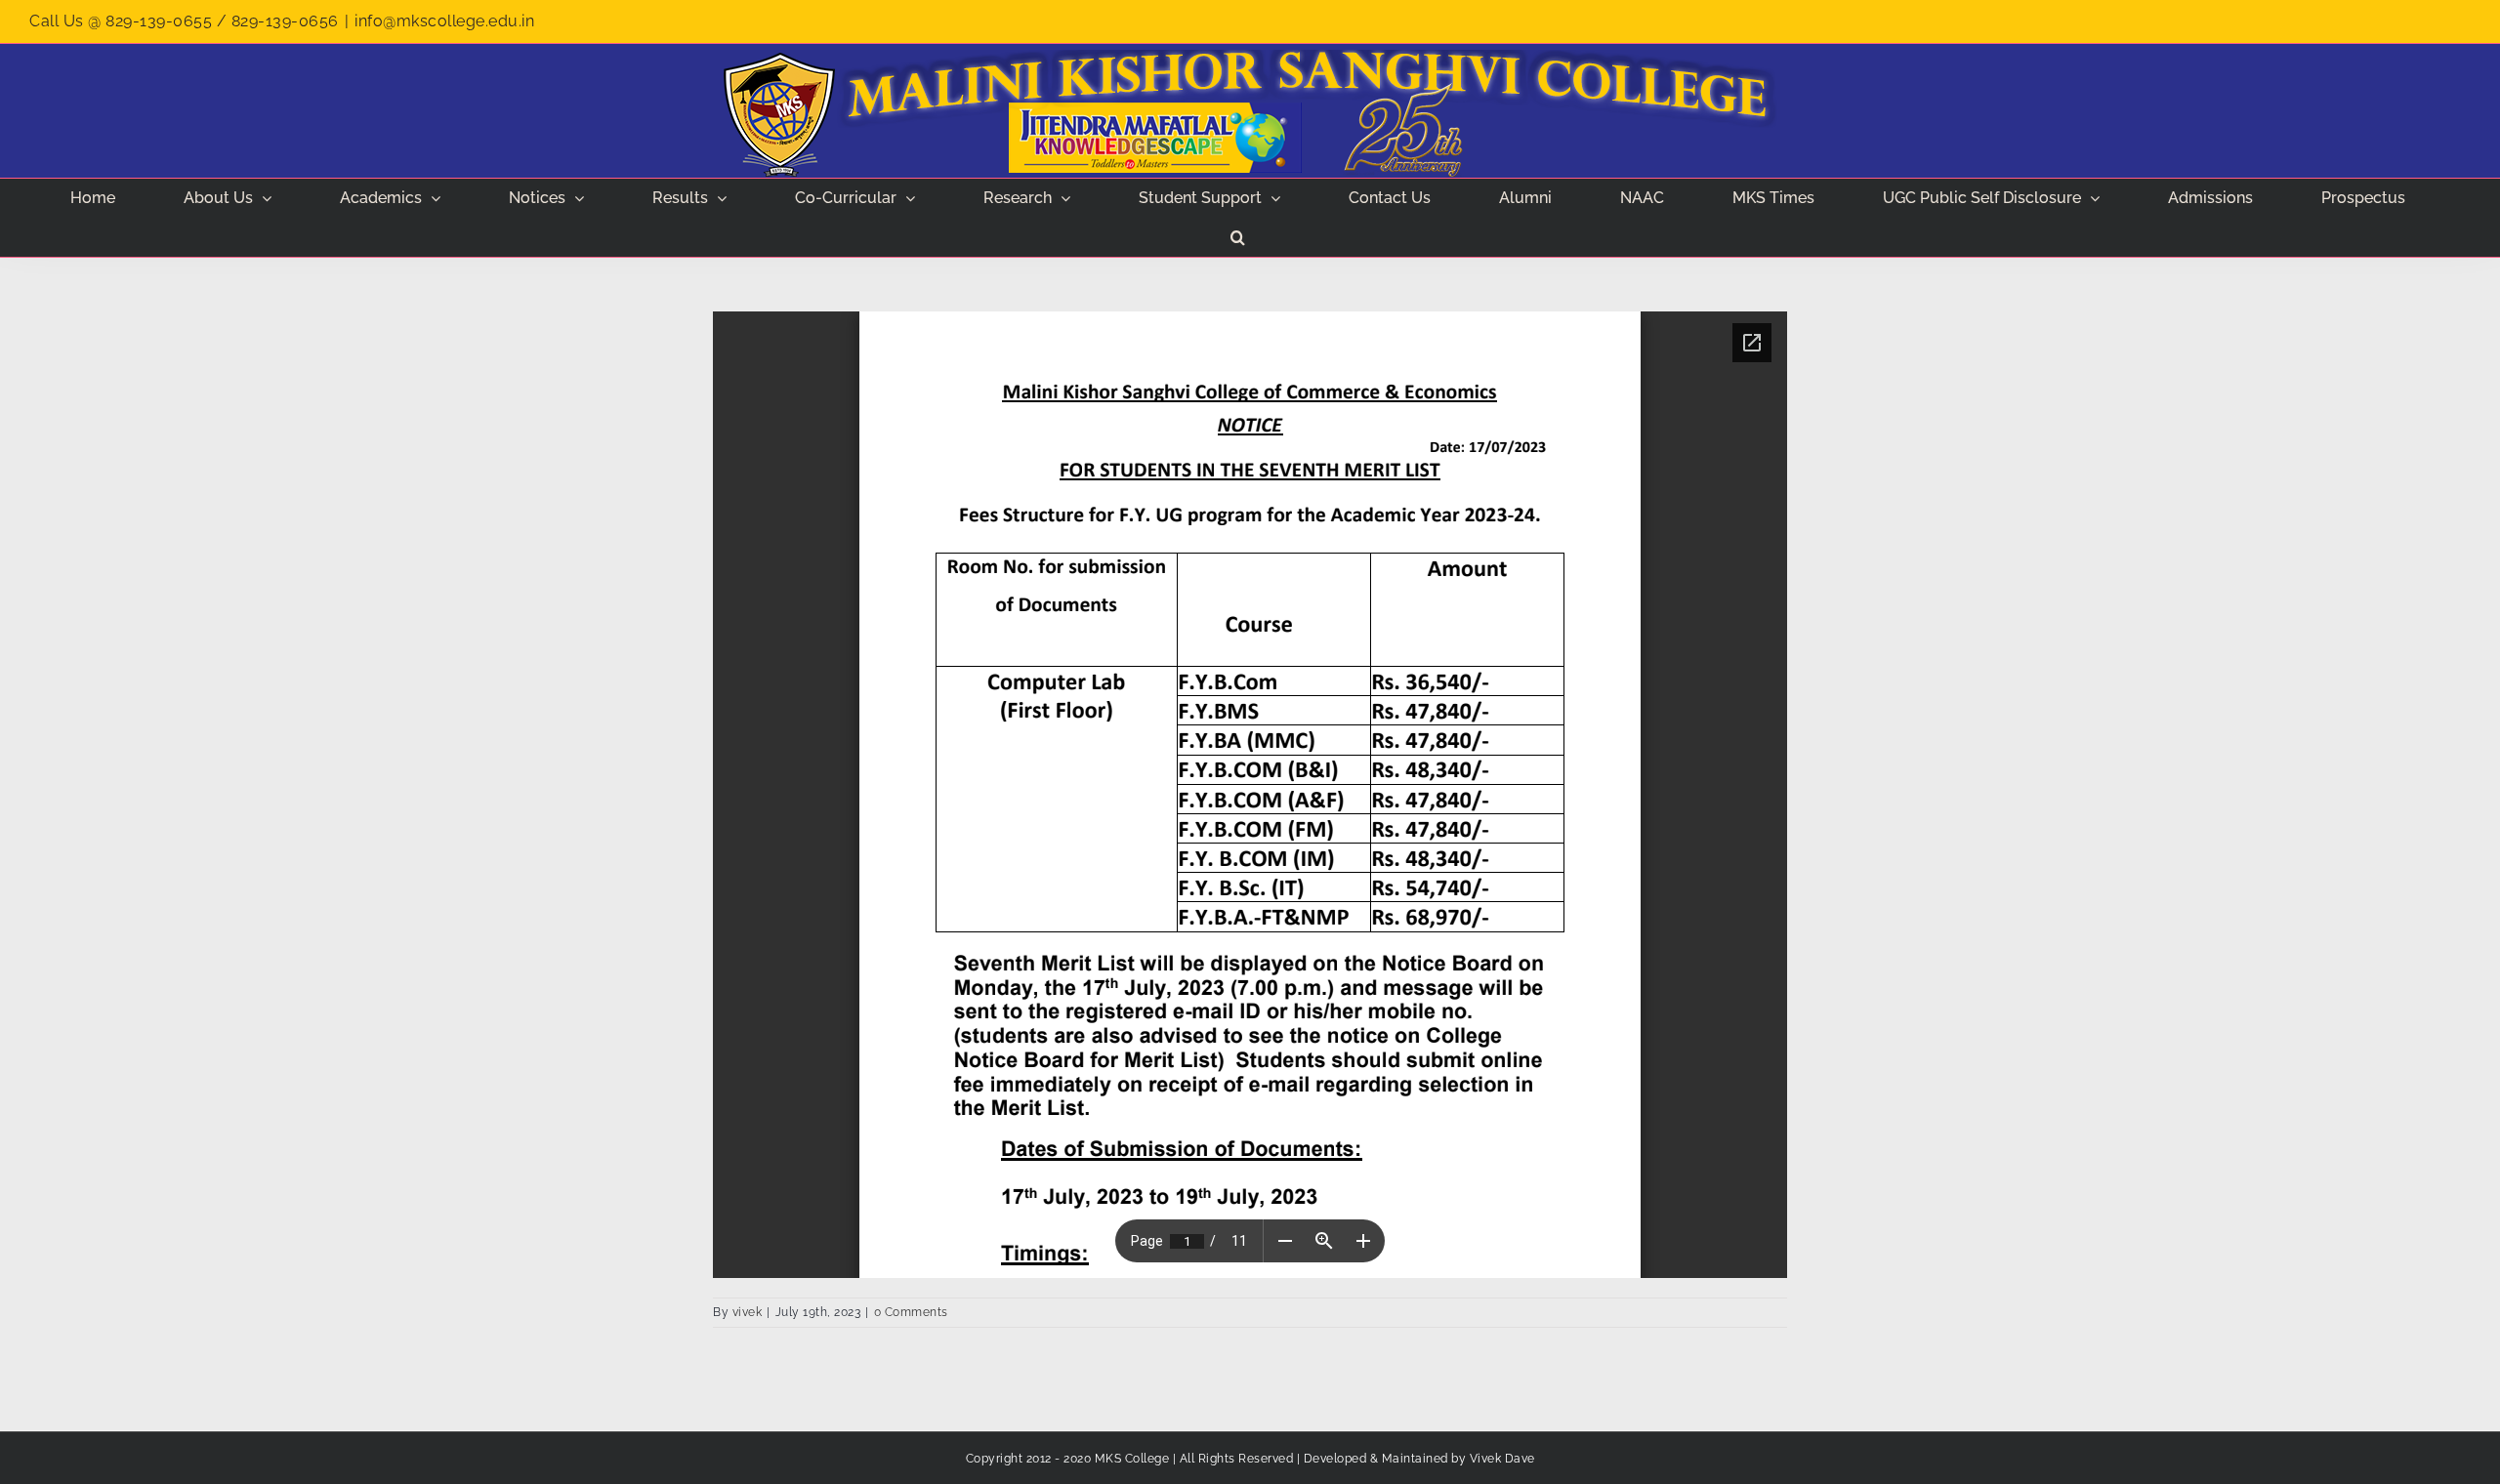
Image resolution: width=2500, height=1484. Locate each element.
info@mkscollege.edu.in (444, 21)
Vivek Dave (1502, 1459)
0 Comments (911, 1312)
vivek (748, 1312)
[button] (1238, 237)
